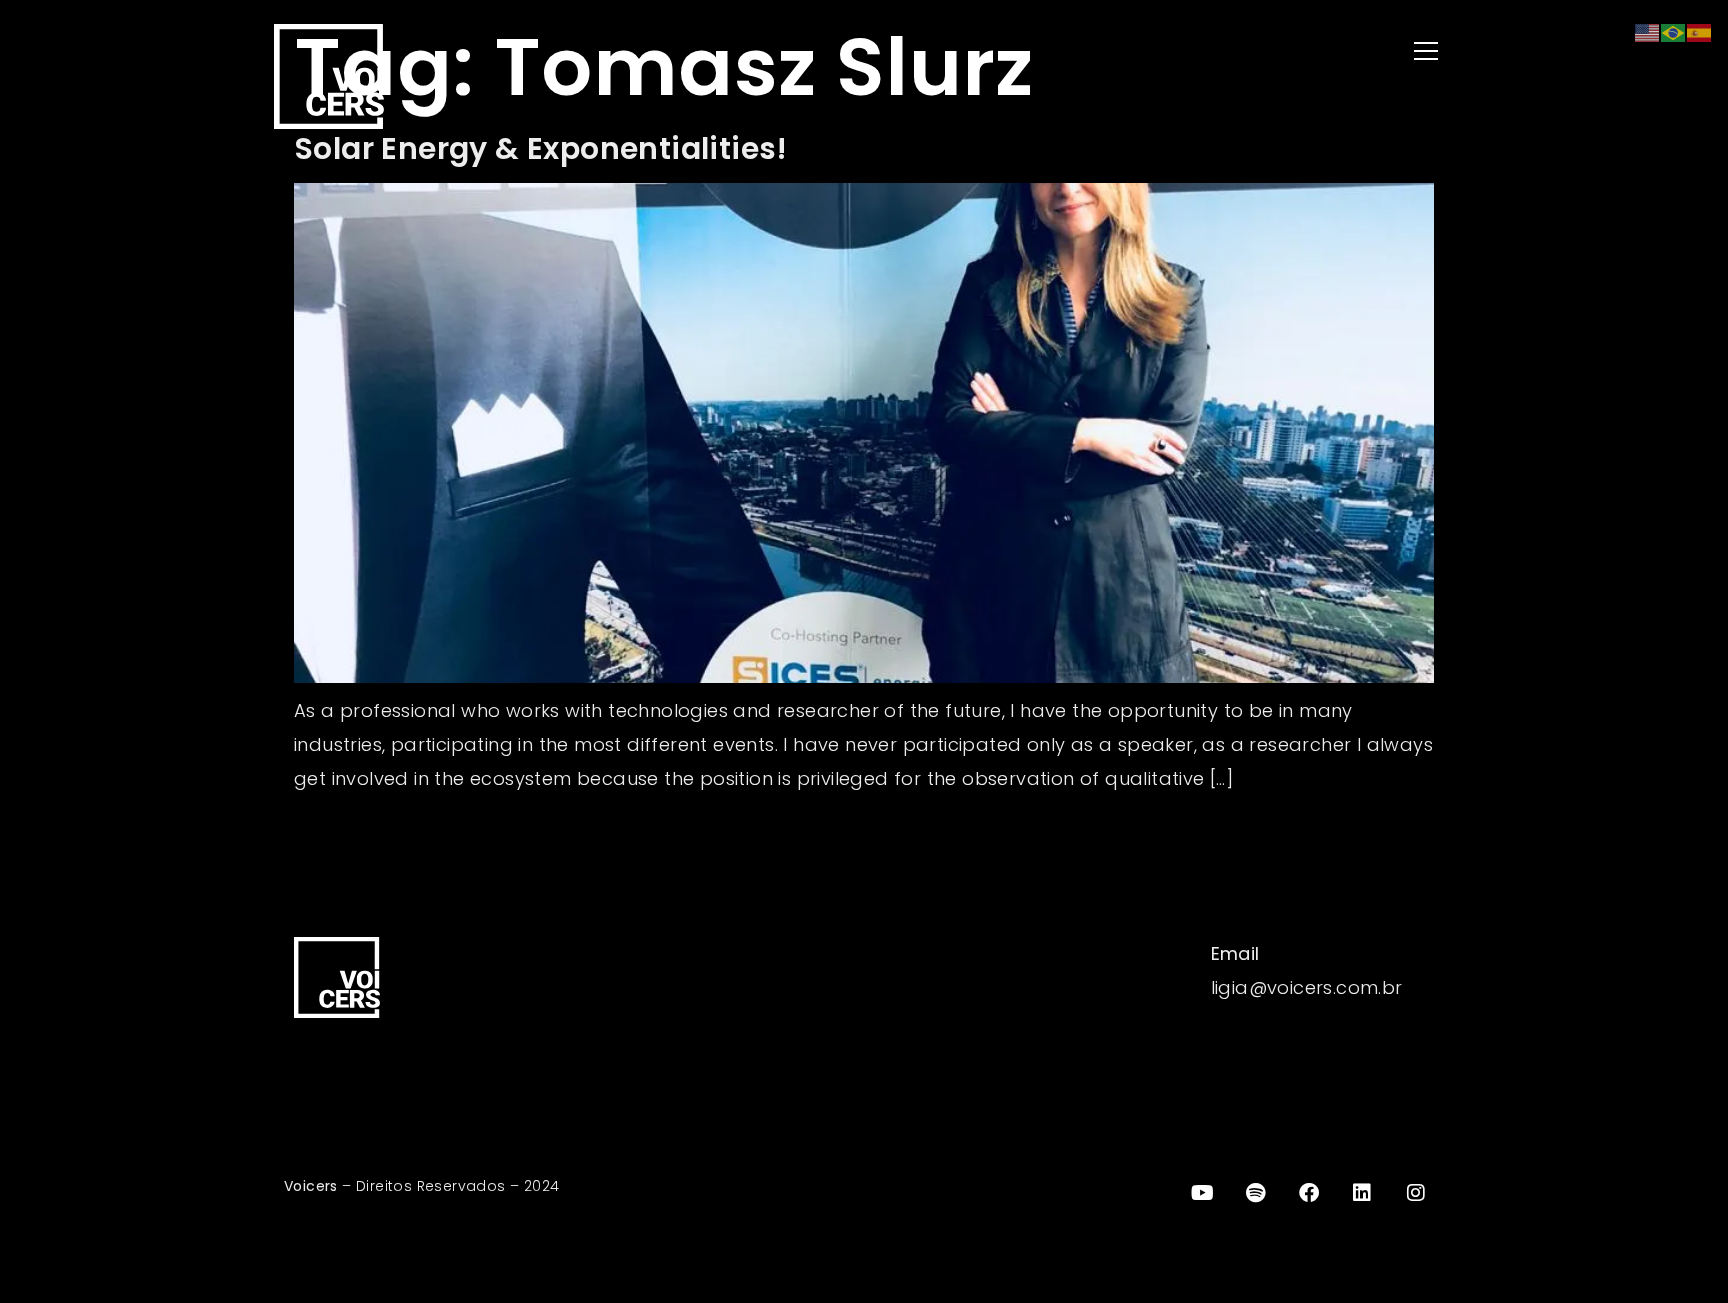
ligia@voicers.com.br (1307, 987)
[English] (1648, 31)
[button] (1164, 52)
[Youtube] (1202, 1193)
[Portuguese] (1674, 31)
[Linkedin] (1363, 1193)
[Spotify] (1256, 1193)
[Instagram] (1416, 1193)
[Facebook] (1309, 1193)
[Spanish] (1700, 31)
